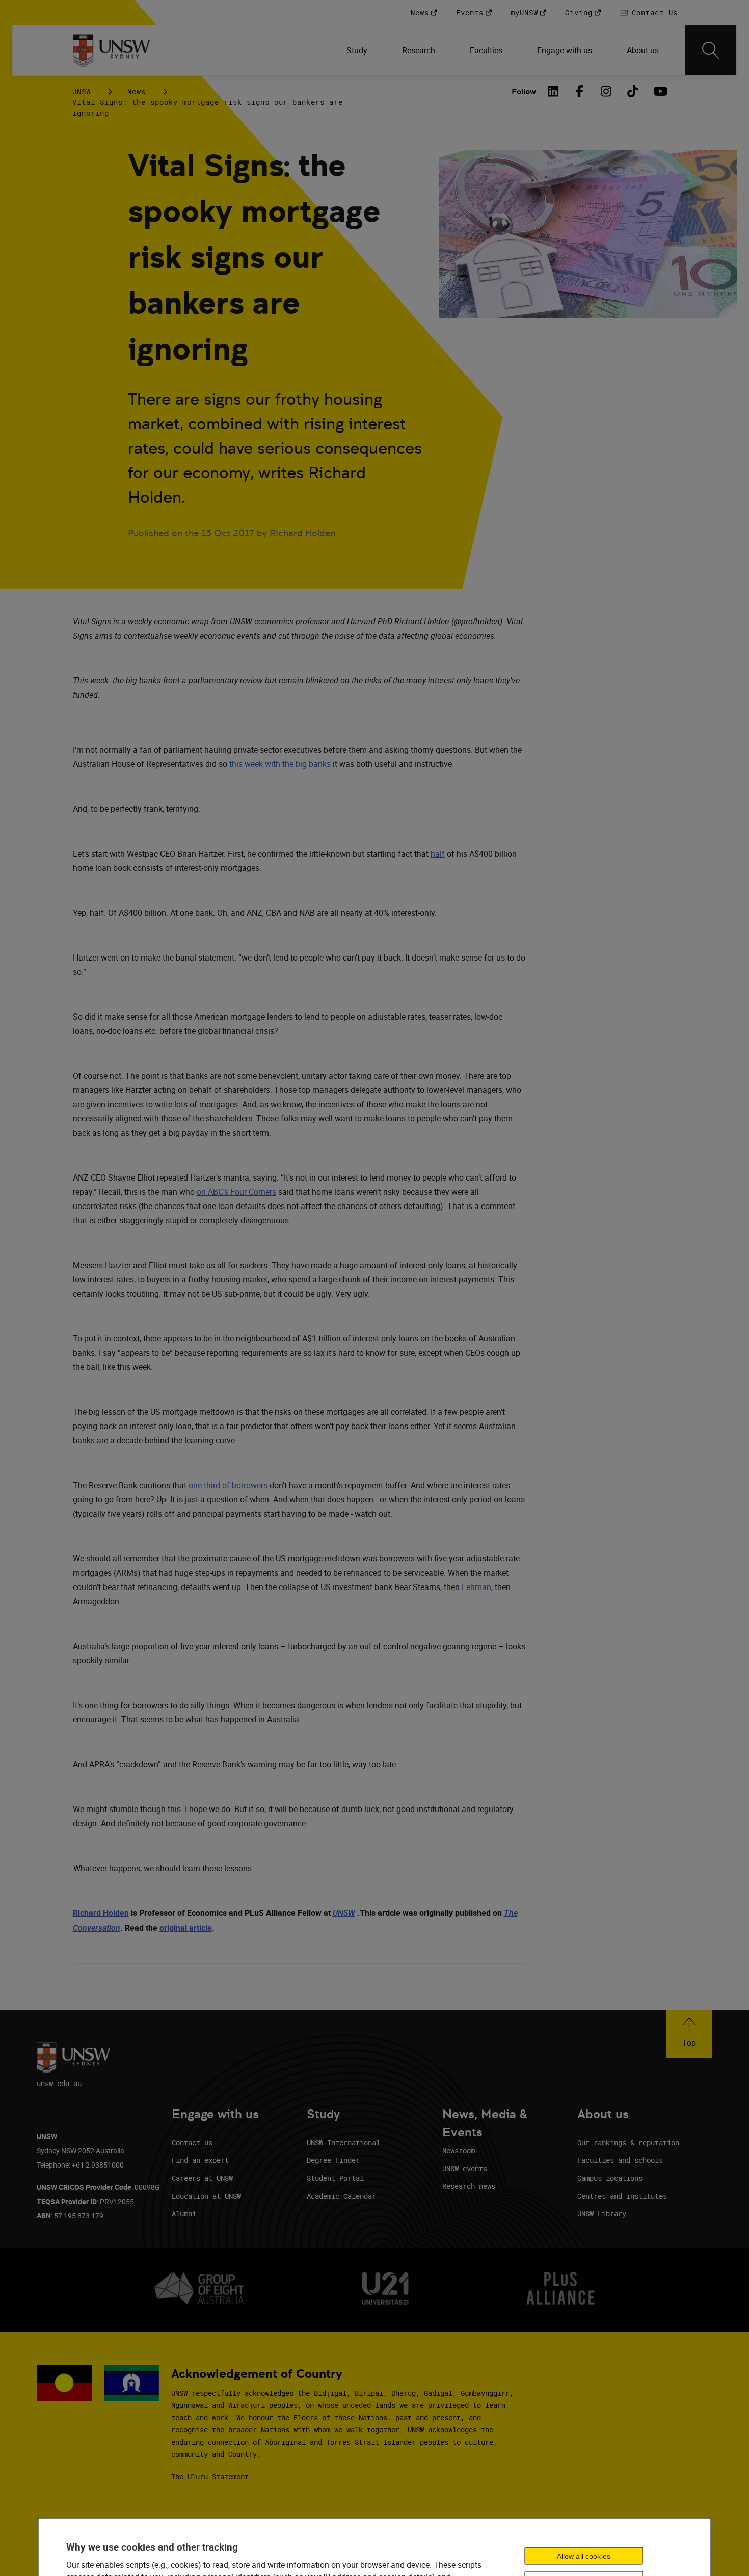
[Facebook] (580, 91)
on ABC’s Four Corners (236, 1192)
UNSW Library (602, 2214)
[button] (689, 2034)
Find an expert (200, 2160)
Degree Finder (333, 2160)
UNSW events (465, 2168)
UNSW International (343, 2142)
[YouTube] (659, 91)
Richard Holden (101, 1913)
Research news (469, 2186)
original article (186, 1928)
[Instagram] (606, 91)
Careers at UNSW (202, 2178)
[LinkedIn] (553, 91)
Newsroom (459, 2150)
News (137, 91)
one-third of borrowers (228, 1485)
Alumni (184, 2214)
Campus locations (610, 2178)
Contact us (192, 2142)
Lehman (476, 1587)
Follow (524, 91)
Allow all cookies (584, 2556)
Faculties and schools (620, 2160)
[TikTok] (633, 91)
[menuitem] (358, 50)
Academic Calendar (341, 2196)
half (438, 854)
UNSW (82, 91)
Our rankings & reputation (628, 2142)
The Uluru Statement (210, 2476)
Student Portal (335, 2178)
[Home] (111, 50)
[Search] (711, 50)
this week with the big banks (280, 764)
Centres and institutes (622, 2196)
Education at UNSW (206, 2196)
